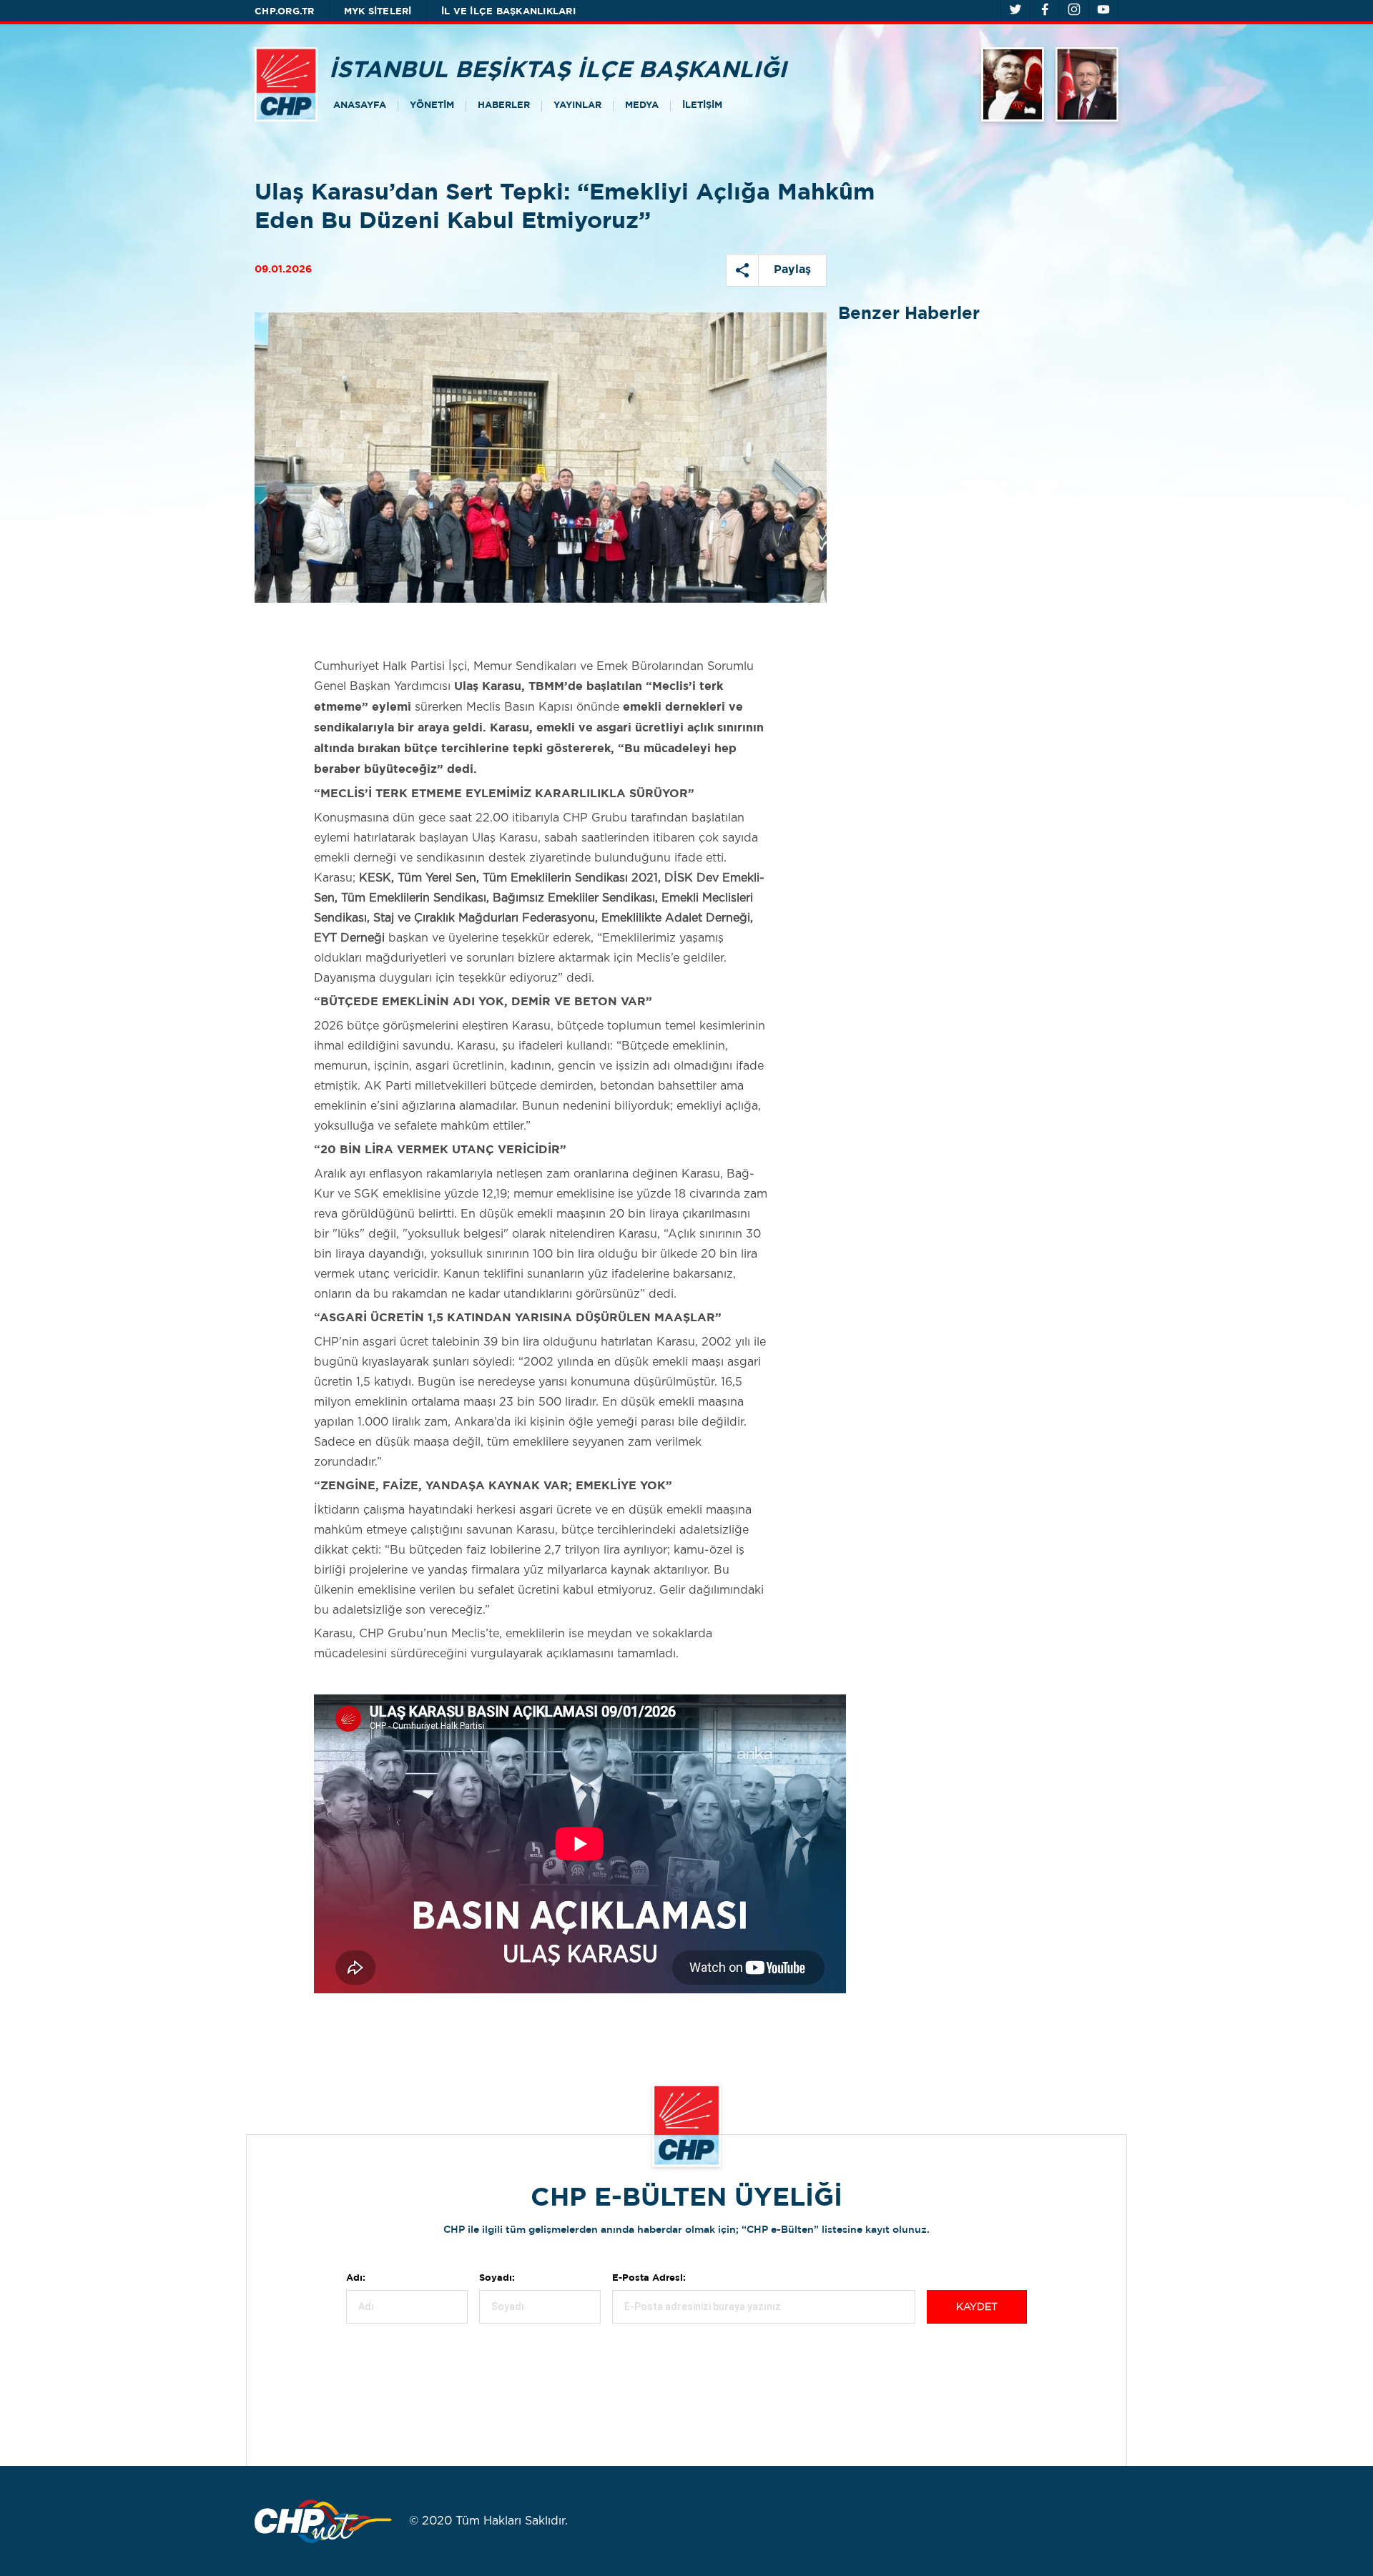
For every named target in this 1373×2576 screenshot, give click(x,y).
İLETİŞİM (702, 105)
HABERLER (504, 105)
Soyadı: (497, 2278)
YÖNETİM (432, 105)
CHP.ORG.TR (285, 12)
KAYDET (977, 2307)
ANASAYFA (360, 105)
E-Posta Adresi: (649, 2278)
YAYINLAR (577, 105)
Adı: (356, 2278)
